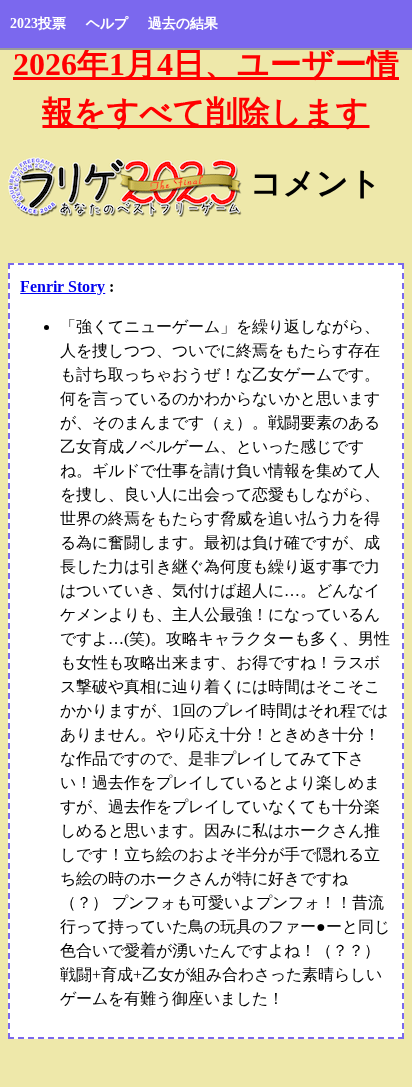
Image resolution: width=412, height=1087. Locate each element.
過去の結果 (183, 23)
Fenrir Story (62, 286)
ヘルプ (107, 23)
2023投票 (38, 23)
